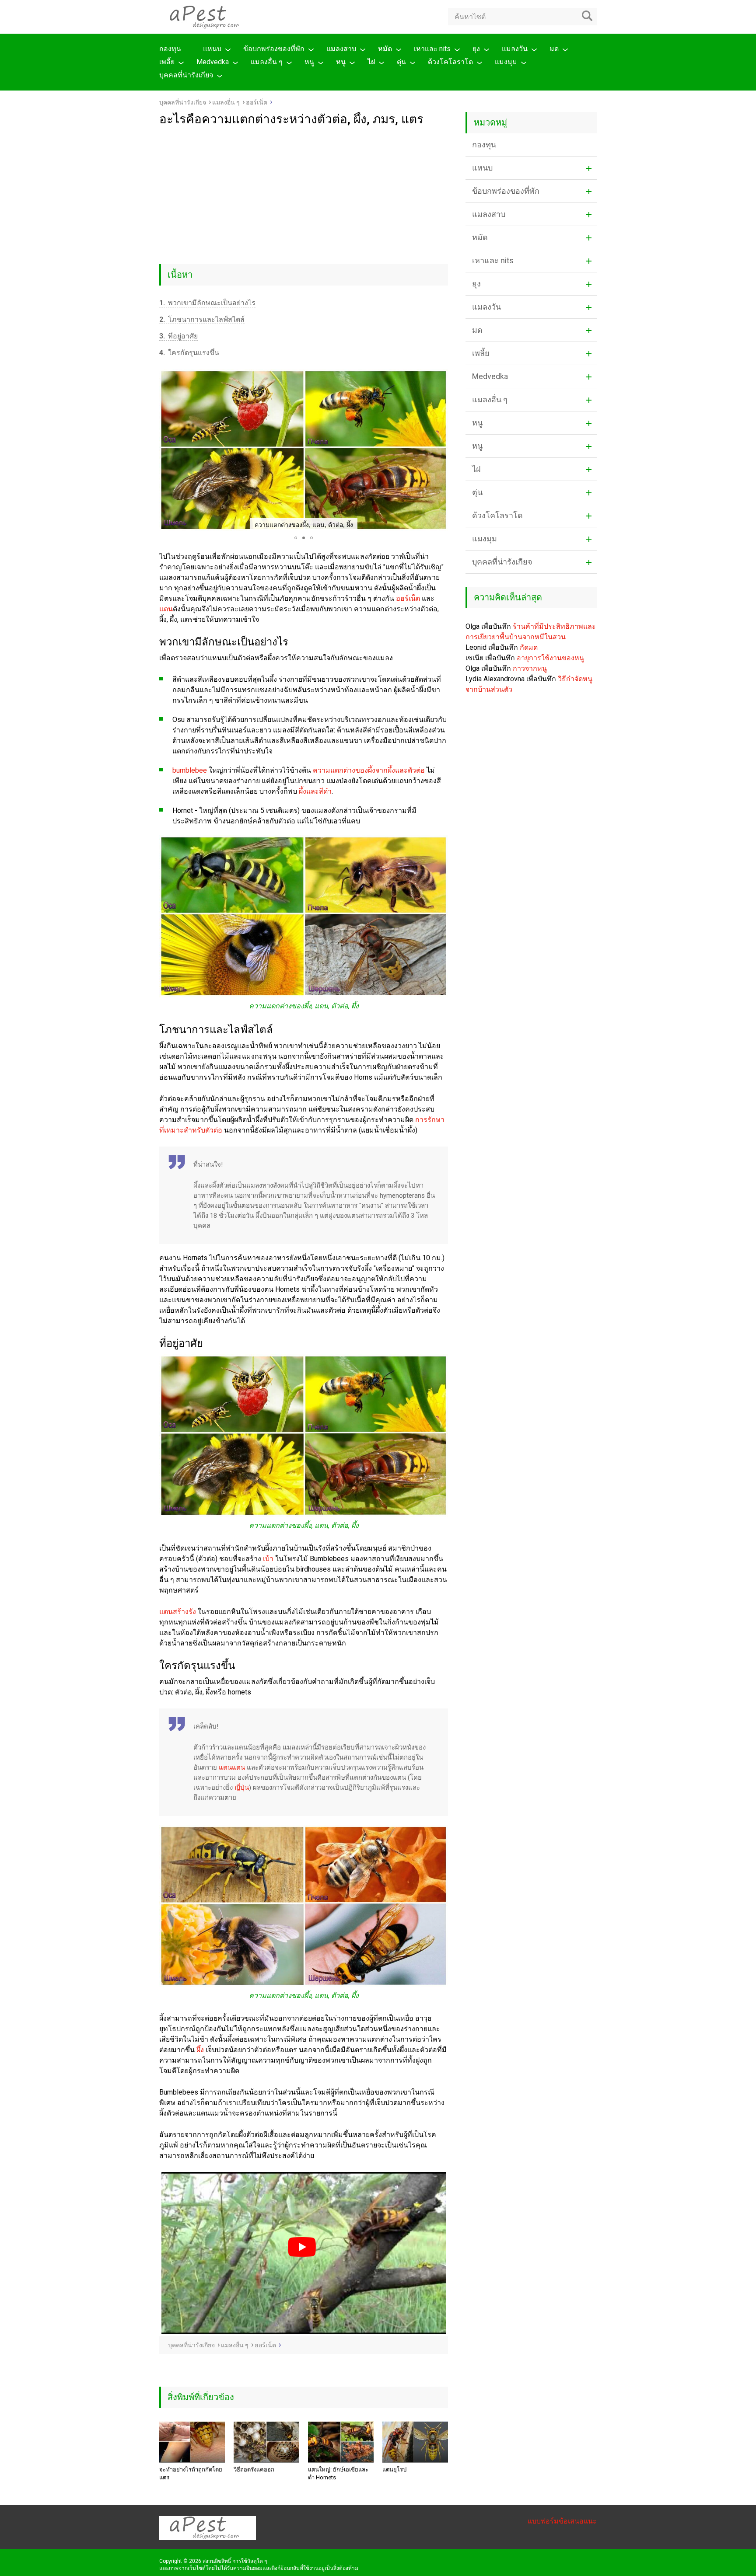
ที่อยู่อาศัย (178, 336)
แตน (166, 609)
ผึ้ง (200, 2050)
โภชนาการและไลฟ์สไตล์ (202, 319)
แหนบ (212, 49)
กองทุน (170, 49)
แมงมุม (506, 62)
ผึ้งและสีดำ (315, 791)
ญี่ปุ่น (242, 1788)
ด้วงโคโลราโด (450, 62)
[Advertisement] (304, 192)
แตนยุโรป (394, 2470)
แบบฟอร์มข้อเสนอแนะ (562, 2521)
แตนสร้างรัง (178, 1612)
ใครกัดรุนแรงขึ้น (189, 353)
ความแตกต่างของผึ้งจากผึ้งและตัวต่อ (369, 770)
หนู (309, 62)
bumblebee (190, 770)
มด (554, 49)
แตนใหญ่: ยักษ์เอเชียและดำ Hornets (338, 2473)
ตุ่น (401, 62)
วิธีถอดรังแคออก (254, 2470)
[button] (167, 450)
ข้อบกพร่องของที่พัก (274, 49)
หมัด (385, 49)
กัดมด (529, 647)
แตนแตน (232, 1767)
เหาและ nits (432, 49)
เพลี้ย (167, 62)
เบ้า (268, 1559)
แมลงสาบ (341, 49)
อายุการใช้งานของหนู (550, 658)
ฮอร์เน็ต (408, 598)
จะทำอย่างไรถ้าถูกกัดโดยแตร (191, 2473)
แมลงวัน (515, 49)
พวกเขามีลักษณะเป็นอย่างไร (207, 303)
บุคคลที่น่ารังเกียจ (186, 75)
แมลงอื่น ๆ (267, 62)
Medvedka (213, 62)
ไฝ (371, 62)
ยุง (476, 49)
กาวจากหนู (530, 668)
